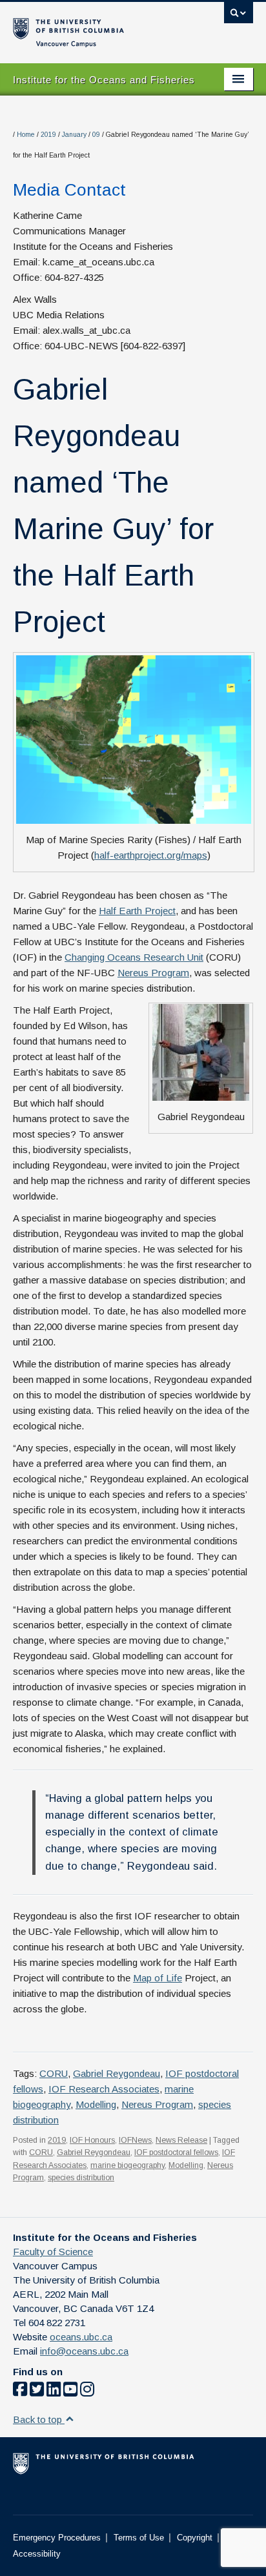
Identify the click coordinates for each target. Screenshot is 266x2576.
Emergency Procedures (57, 2538)
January (74, 135)
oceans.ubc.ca (81, 2337)
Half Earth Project (137, 911)
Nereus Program (153, 973)
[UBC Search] (239, 16)
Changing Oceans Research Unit (134, 957)
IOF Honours (92, 2140)
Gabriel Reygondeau (117, 2073)
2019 (48, 135)
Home (26, 135)
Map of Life (158, 1978)
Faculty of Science (53, 2252)
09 (96, 135)
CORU (54, 2073)
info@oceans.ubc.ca (84, 2351)
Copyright (195, 2538)
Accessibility (37, 2554)
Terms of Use (139, 2538)
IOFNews (135, 2140)
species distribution (81, 2178)
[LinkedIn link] (54, 2392)
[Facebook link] (20, 2392)
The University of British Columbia (97, 26)
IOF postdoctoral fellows (176, 2152)
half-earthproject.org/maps (151, 855)
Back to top (39, 2419)
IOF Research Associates (104, 2089)
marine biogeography (128, 2165)
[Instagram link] (87, 2392)
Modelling (96, 2104)
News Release (181, 2140)
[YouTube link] (70, 2392)
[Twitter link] (37, 2392)
